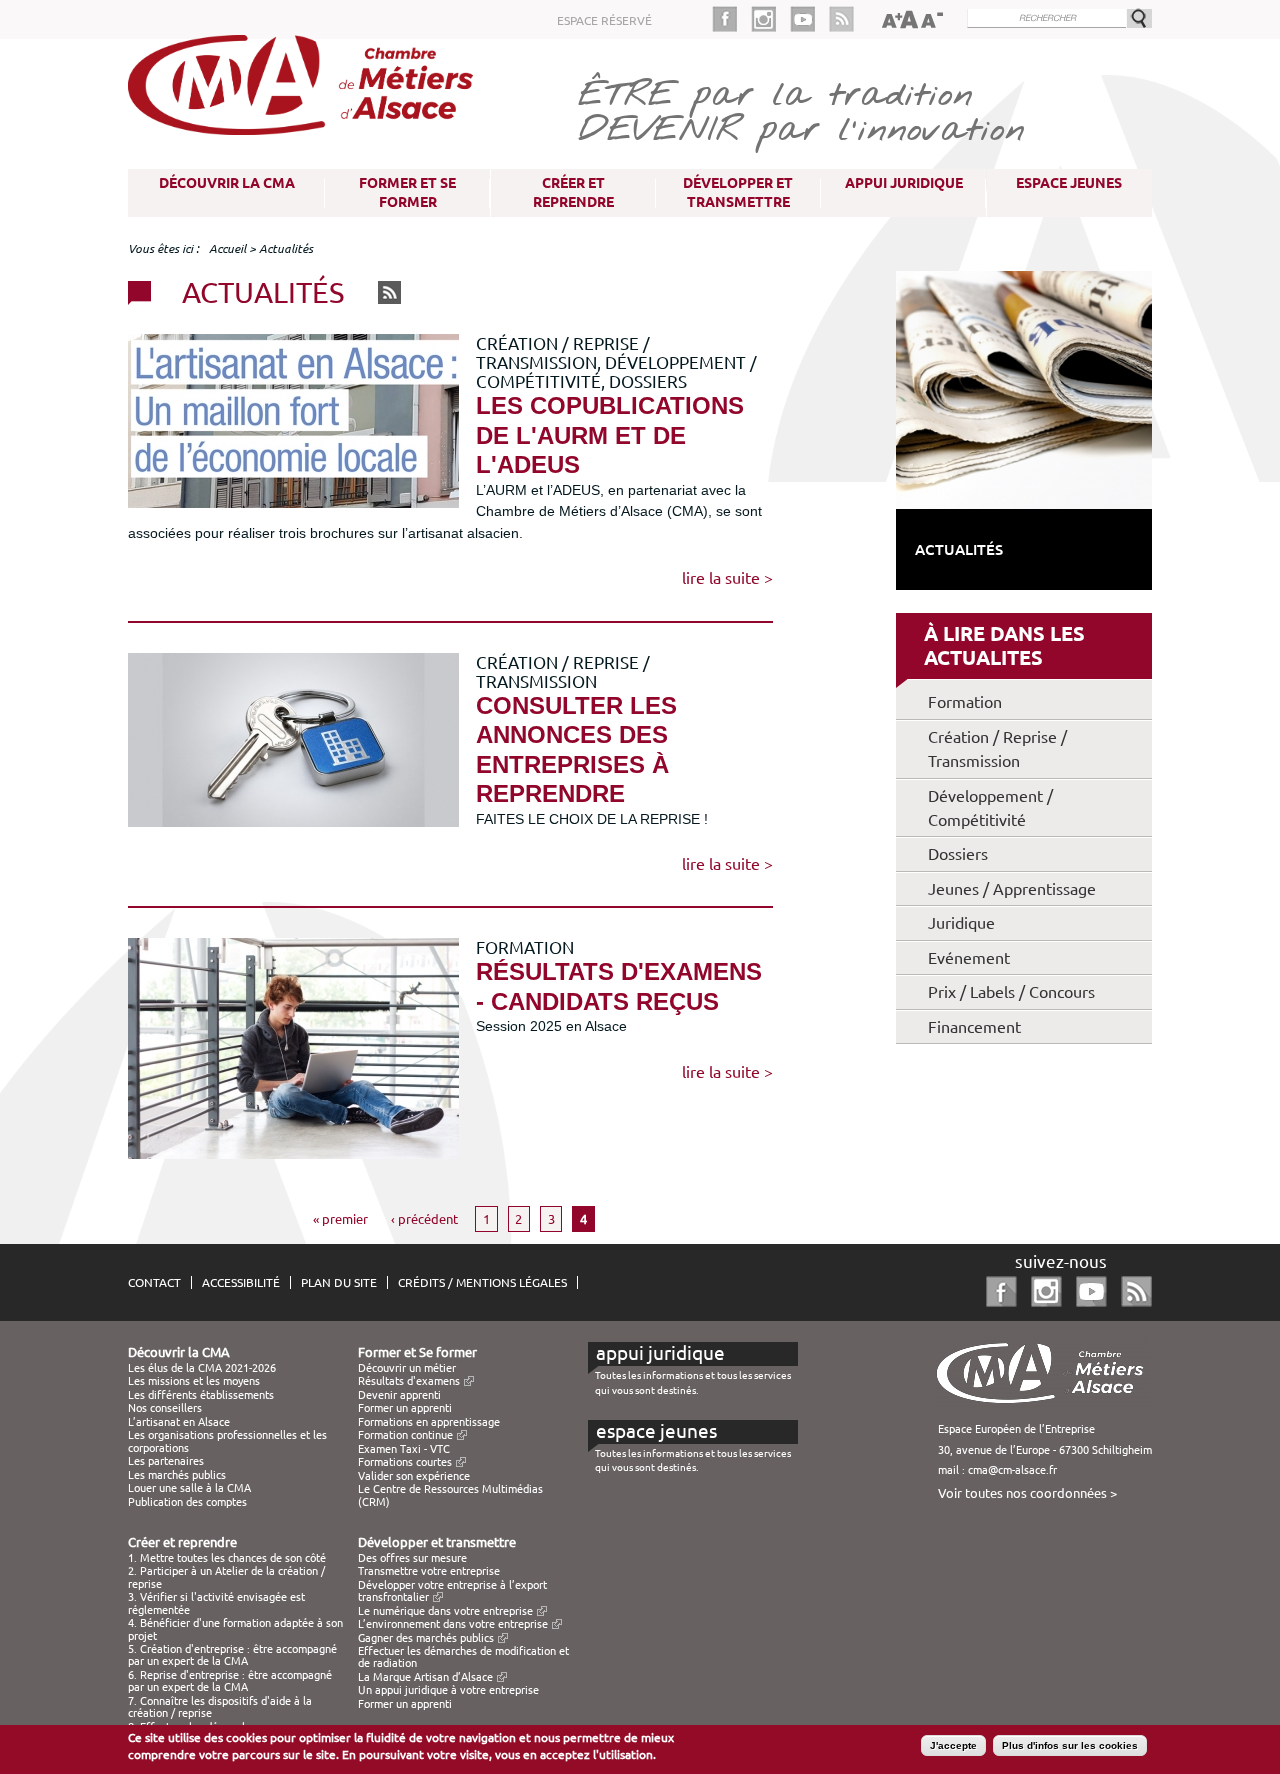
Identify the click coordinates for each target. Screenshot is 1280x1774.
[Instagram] (770, 19)
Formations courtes (405, 1462)
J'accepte (953, 1745)
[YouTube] (809, 19)
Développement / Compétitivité (990, 808)
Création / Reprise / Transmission (997, 749)
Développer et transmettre (738, 192)
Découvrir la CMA (227, 183)
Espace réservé (604, 20)
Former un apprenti (405, 1408)
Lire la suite (721, 578)
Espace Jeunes (1069, 183)
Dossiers (958, 854)
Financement (974, 1027)
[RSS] (841, 19)
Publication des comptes (187, 1502)
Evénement (969, 958)
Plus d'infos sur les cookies (1070, 1745)
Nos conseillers (165, 1408)
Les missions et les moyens (194, 1381)
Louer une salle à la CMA (189, 1488)
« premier (340, 1219)
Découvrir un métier (407, 1368)
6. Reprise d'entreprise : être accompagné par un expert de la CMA (230, 1681)
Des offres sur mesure (412, 1558)
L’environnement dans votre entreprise (453, 1624)
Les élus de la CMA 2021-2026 (202, 1368)
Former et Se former (407, 192)
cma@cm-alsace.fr (1012, 1470)
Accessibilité (241, 1282)
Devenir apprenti (399, 1395)
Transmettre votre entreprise (429, 1571)
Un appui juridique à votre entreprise (448, 1690)
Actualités (959, 549)
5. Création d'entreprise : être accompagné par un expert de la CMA (232, 1655)
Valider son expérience (414, 1476)
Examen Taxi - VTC (404, 1449)
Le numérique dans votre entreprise (445, 1611)
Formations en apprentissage (429, 1422)
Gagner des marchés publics (426, 1638)
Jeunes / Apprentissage (1012, 889)
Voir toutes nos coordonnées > (1027, 1493)
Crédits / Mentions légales (482, 1282)
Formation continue (405, 1435)
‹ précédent (424, 1219)
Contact (154, 1282)
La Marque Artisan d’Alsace (425, 1677)
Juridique (961, 923)
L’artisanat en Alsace (179, 1422)
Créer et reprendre (573, 192)
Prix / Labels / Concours (1011, 992)
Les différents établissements (201, 1395)
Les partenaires (166, 1461)
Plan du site (339, 1282)
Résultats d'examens (409, 1381)
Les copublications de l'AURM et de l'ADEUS (610, 435)
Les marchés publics (177, 1475)
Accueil (227, 248)
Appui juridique (904, 183)
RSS (389, 292)
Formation (965, 702)
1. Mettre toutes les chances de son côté (227, 1558)
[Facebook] (731, 19)
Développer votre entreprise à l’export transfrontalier (452, 1591)
